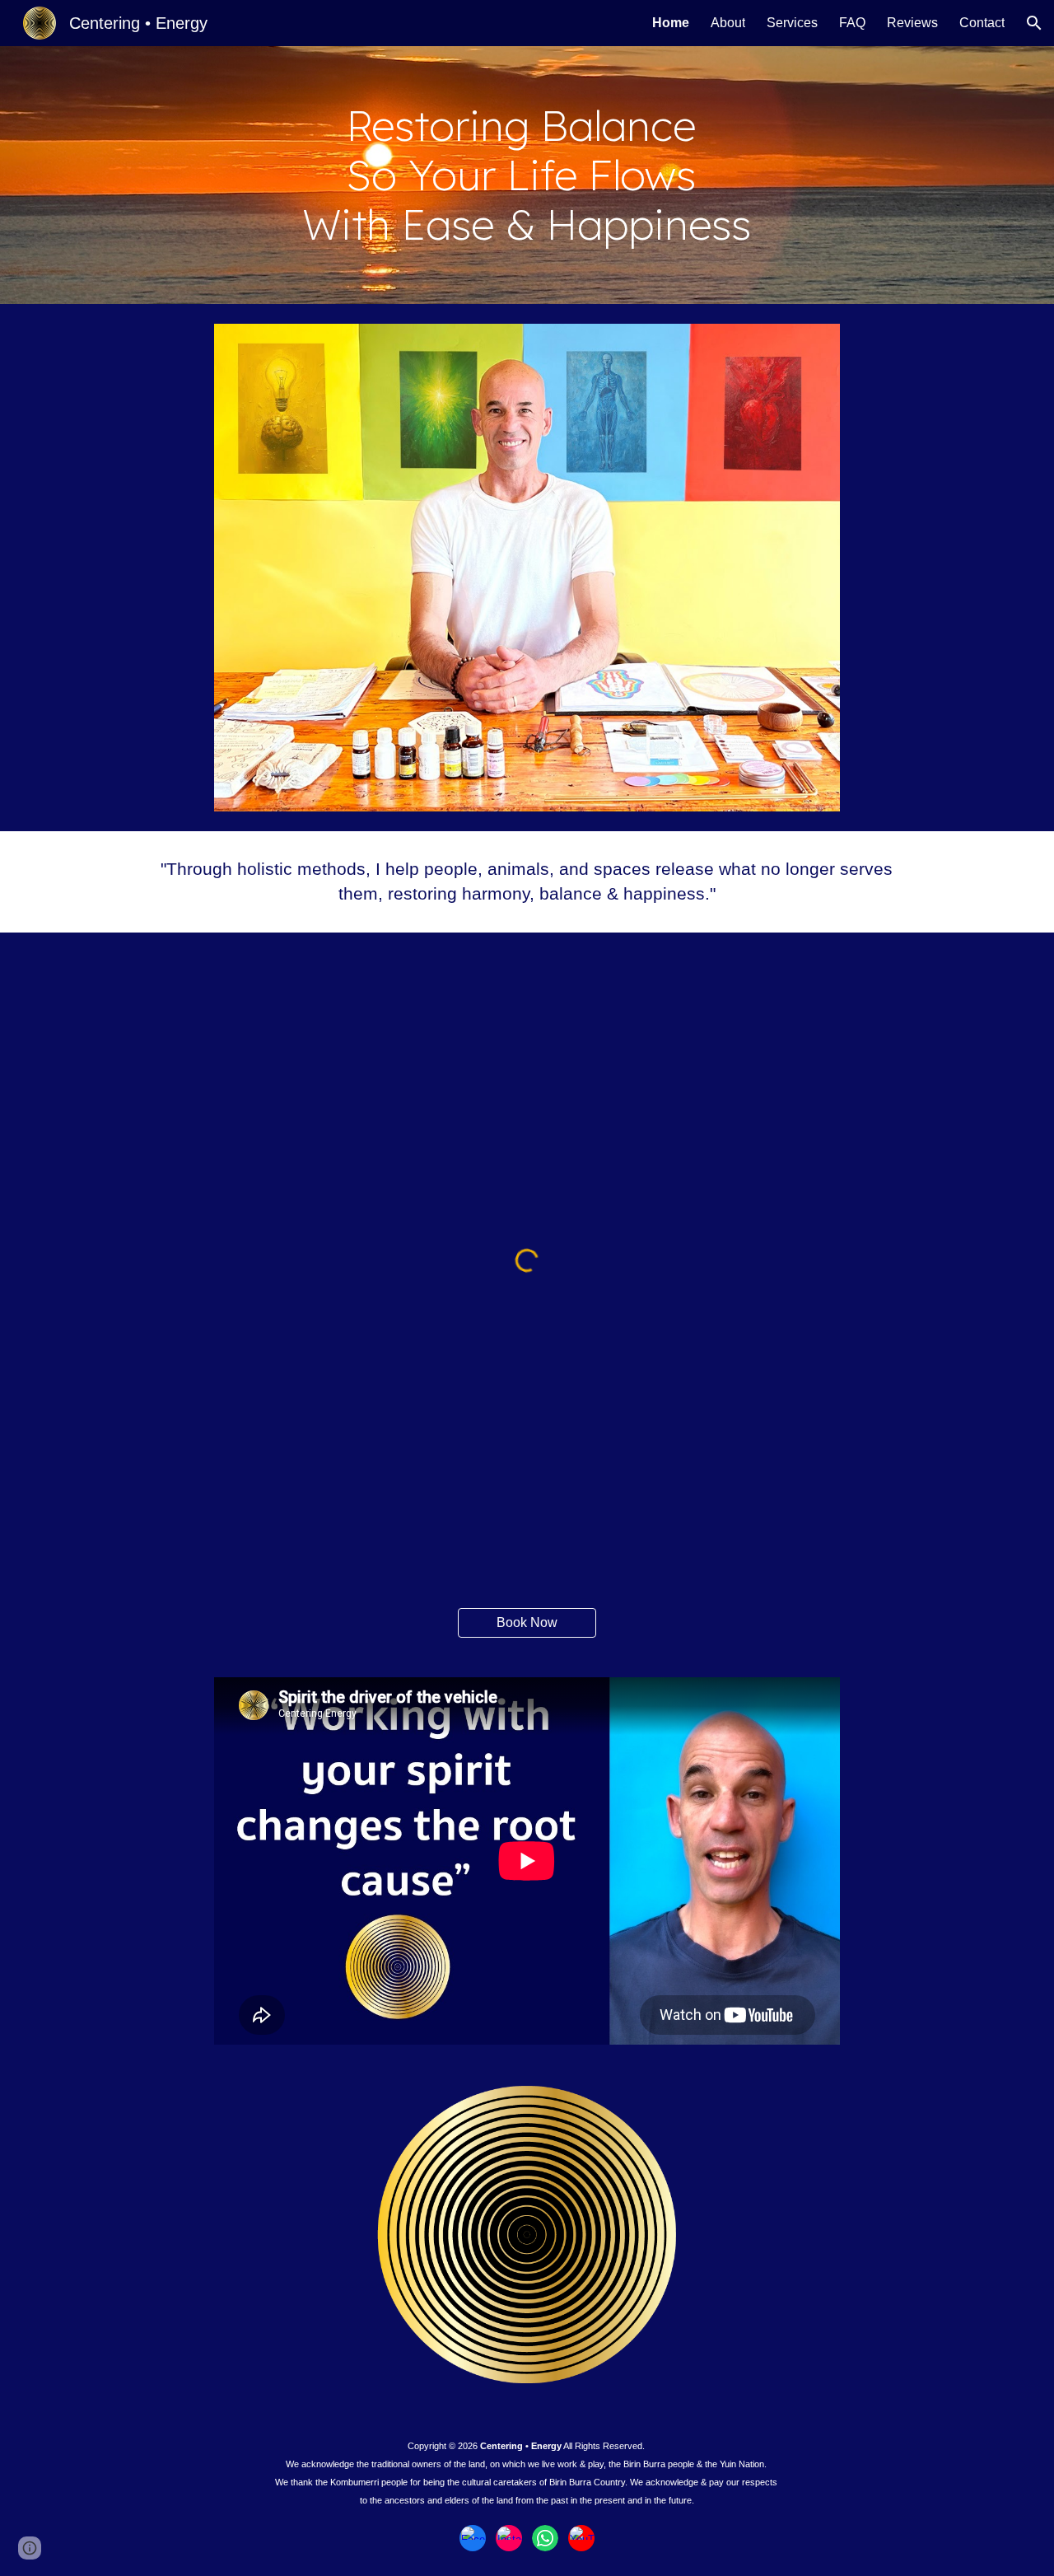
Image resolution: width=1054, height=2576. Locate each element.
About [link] (728, 23)
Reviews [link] (912, 23)
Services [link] (792, 23)
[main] (527, 175)
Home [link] (671, 23)
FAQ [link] (852, 23)
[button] (1034, 23)
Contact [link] (982, 23)
